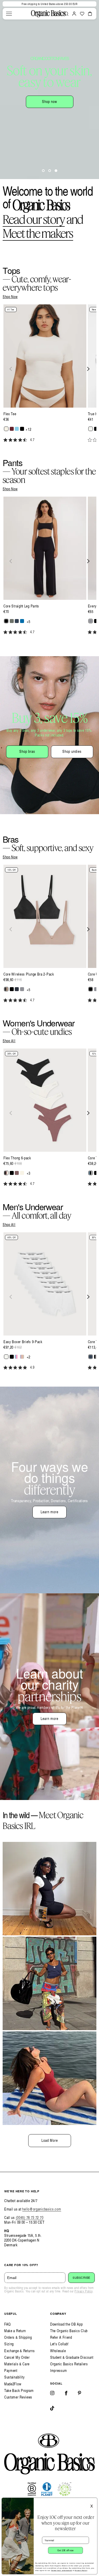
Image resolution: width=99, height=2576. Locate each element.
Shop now (49, 102)
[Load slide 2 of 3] (50, 171)
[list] (49, 376)
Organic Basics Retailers (69, 2364)
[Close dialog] (94, 2501)
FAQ (8, 2324)
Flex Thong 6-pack (17, 1158)
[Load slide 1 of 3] (43, 171)
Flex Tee (10, 414)
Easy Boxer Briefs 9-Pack (23, 1342)
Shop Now (10, 297)
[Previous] (11, 369)
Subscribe (81, 2278)
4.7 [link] (32, 440)
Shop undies (72, 751)
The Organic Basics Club (69, 2331)
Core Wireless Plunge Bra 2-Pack (29, 974)
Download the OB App (66, 2324)
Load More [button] (50, 2140)
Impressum (58, 2370)
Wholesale (58, 2351)
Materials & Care (17, 2364)
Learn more (49, 1512)
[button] (9, 14)
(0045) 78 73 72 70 (30, 2217)
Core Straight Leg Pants (21, 606)
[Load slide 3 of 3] (56, 171)
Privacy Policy (83, 2291)
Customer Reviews (18, 2397)
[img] (5, 440)
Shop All (9, 1041)
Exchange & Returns (20, 2351)
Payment (11, 2370)
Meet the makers (38, 233)
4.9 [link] (32, 1367)
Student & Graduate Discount (72, 2357)
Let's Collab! (59, 2344)
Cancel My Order (17, 2357)
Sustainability (15, 2377)
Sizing (9, 2344)
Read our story (34, 219)
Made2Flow (13, 2384)
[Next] (88, 369)
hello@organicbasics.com (42, 2209)
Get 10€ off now (65, 2550)
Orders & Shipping (18, 2337)
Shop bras (27, 751)
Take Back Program (19, 2390)
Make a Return (15, 2331)
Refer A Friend (61, 2337)
